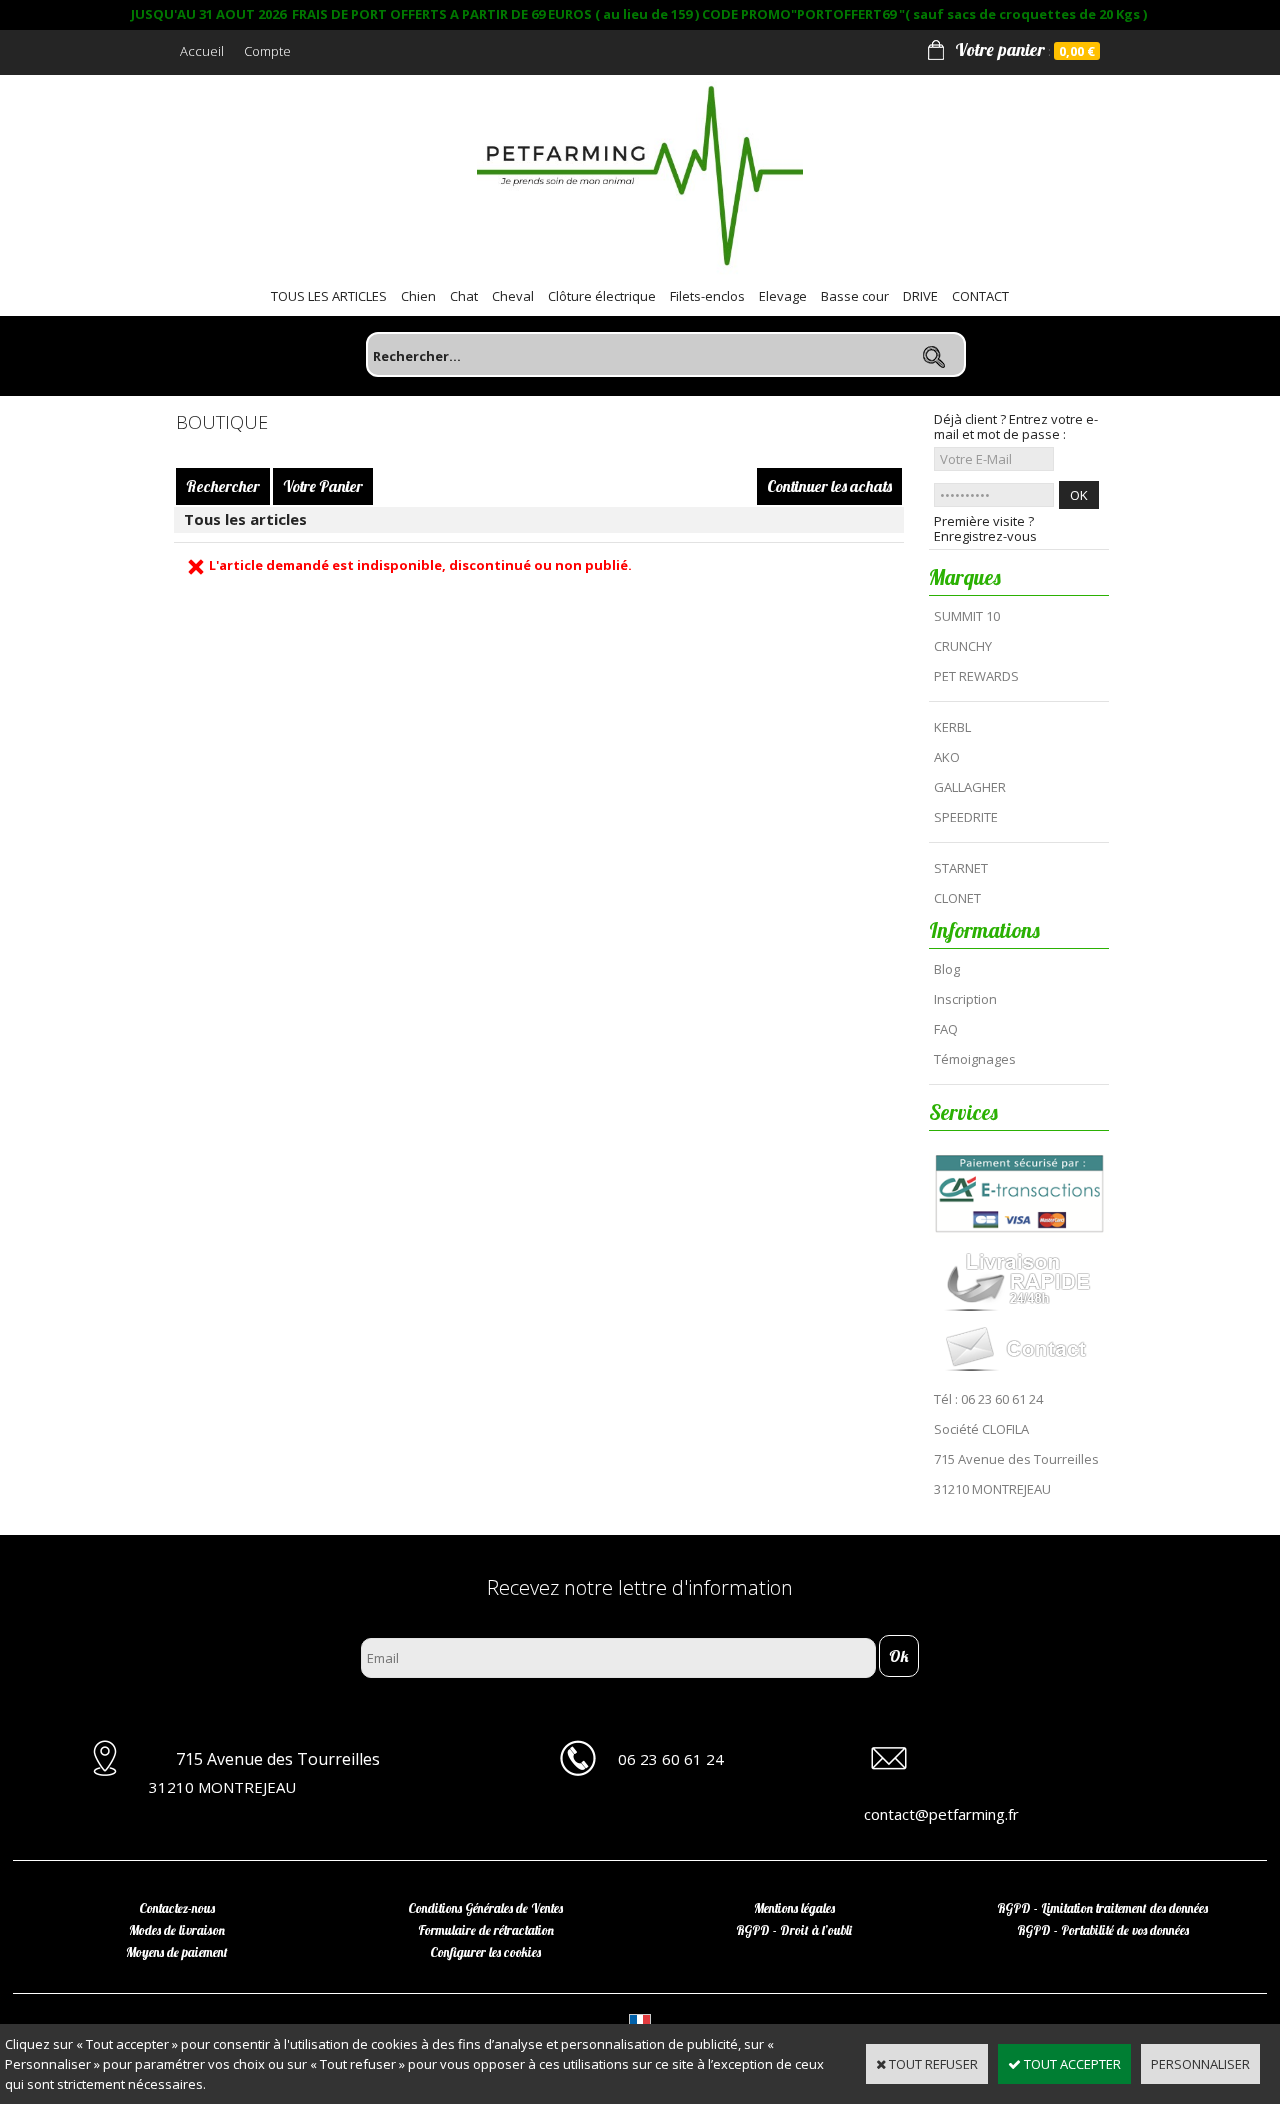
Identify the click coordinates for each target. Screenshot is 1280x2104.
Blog (947, 969)
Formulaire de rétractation (486, 1930)
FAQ (946, 1029)
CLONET (957, 898)
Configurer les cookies (485, 1952)
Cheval (513, 296)
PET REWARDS (976, 676)
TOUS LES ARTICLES (329, 296)
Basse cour (855, 296)
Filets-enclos (707, 296)
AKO (947, 757)
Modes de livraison (177, 1930)
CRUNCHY (963, 646)
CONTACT (980, 296)
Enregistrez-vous (985, 536)
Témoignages (975, 1059)
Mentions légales (794, 1908)
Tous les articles (245, 519)
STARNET (961, 868)
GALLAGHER (970, 787)
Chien (418, 296)
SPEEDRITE (966, 817)
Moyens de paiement (177, 1952)
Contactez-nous (177, 1908)
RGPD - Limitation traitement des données (1102, 1908)
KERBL (952, 727)
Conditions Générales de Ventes (485, 1908)
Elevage (783, 296)
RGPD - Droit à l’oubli (794, 1930)
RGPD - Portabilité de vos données (1103, 1930)
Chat (464, 296)
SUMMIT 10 (967, 616)
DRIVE (920, 296)
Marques (965, 577)
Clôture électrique (602, 296)
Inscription (965, 999)
